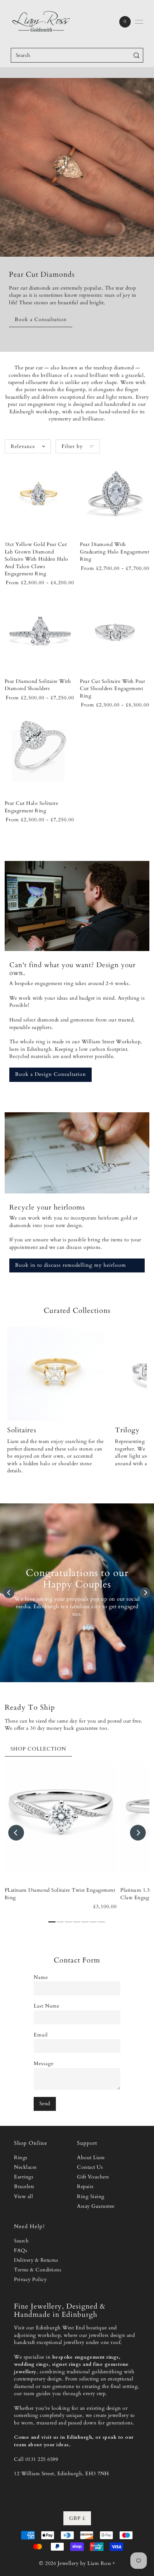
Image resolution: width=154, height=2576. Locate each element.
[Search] (137, 55)
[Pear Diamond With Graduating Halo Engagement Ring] (115, 494)
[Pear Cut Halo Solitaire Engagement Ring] (39, 753)
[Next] (145, 1593)
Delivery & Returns (36, 2260)
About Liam (91, 2158)
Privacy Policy (30, 2280)
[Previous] (9, 1593)
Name (41, 1977)
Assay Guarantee (96, 2206)
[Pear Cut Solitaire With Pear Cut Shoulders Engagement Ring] (115, 630)
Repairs (85, 2187)
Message (44, 2064)
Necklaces (25, 2167)
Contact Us (90, 2167)
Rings (21, 2158)
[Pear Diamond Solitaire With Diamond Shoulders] (39, 630)
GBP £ (77, 2518)
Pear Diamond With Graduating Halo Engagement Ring (114, 552)
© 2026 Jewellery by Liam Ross (75, 2563)
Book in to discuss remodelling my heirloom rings (71, 1267)
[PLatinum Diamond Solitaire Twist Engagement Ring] (61, 1818)
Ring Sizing (91, 2197)
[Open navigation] (139, 22)
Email (41, 2035)
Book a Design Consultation (50, 1074)
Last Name (47, 2006)
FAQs (21, 2251)
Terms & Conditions (38, 2270)
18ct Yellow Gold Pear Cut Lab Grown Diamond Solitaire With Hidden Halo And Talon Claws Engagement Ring (37, 559)
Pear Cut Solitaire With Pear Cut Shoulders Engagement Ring (112, 689)
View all (23, 2197)
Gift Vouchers (93, 2177)
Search (21, 2241)
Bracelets (24, 2187)
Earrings (24, 2177)
